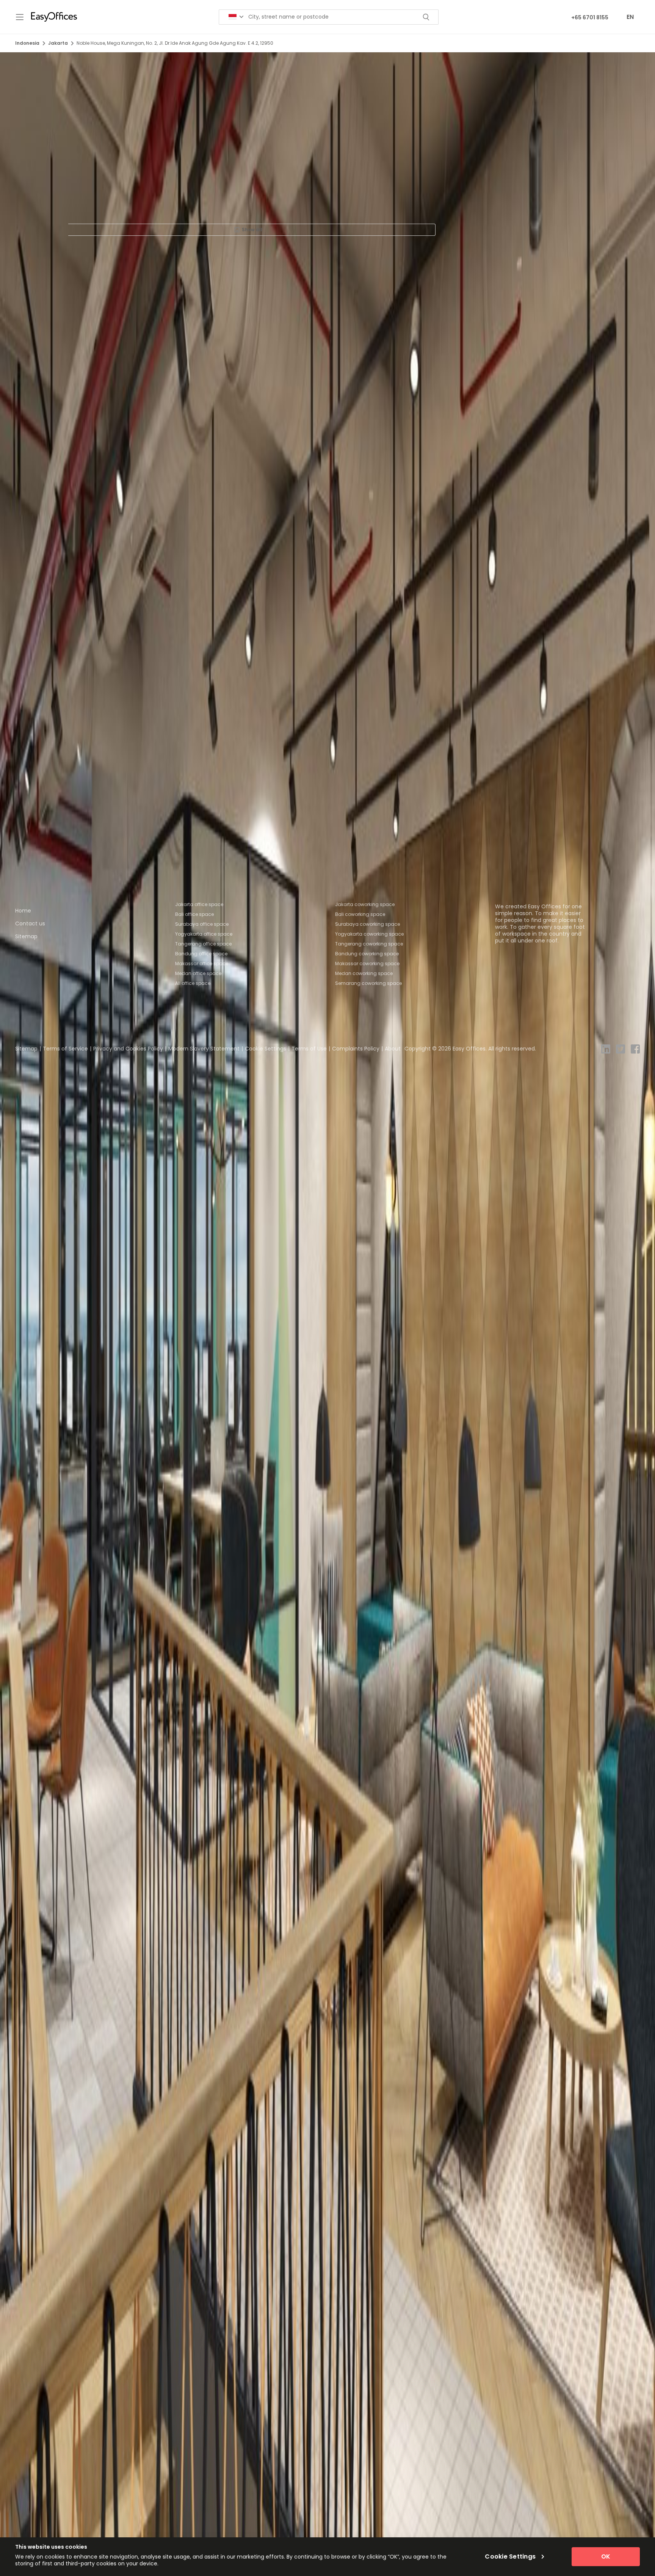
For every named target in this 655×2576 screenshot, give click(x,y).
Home (23, 911)
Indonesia (27, 43)
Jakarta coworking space (365, 904)
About (393, 1049)
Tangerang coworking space (369, 944)
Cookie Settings (266, 1049)
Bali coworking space (360, 914)
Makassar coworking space (367, 963)
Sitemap (26, 936)
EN (630, 17)
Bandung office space (201, 954)
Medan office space (198, 973)
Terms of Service (65, 1049)
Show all (252, 230)
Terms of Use (309, 1049)
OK (606, 2556)
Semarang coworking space (368, 983)
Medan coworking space (364, 973)
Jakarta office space (199, 904)
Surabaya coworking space (367, 924)
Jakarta (58, 43)
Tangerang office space (203, 944)
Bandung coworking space (367, 954)
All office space (193, 983)
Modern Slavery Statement (204, 1049)
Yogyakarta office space (204, 934)
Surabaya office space (202, 924)
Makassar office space (202, 963)
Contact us (30, 923)
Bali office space (194, 914)
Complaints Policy (356, 1049)
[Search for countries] (236, 17)
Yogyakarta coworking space (369, 934)
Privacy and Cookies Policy (128, 1049)
